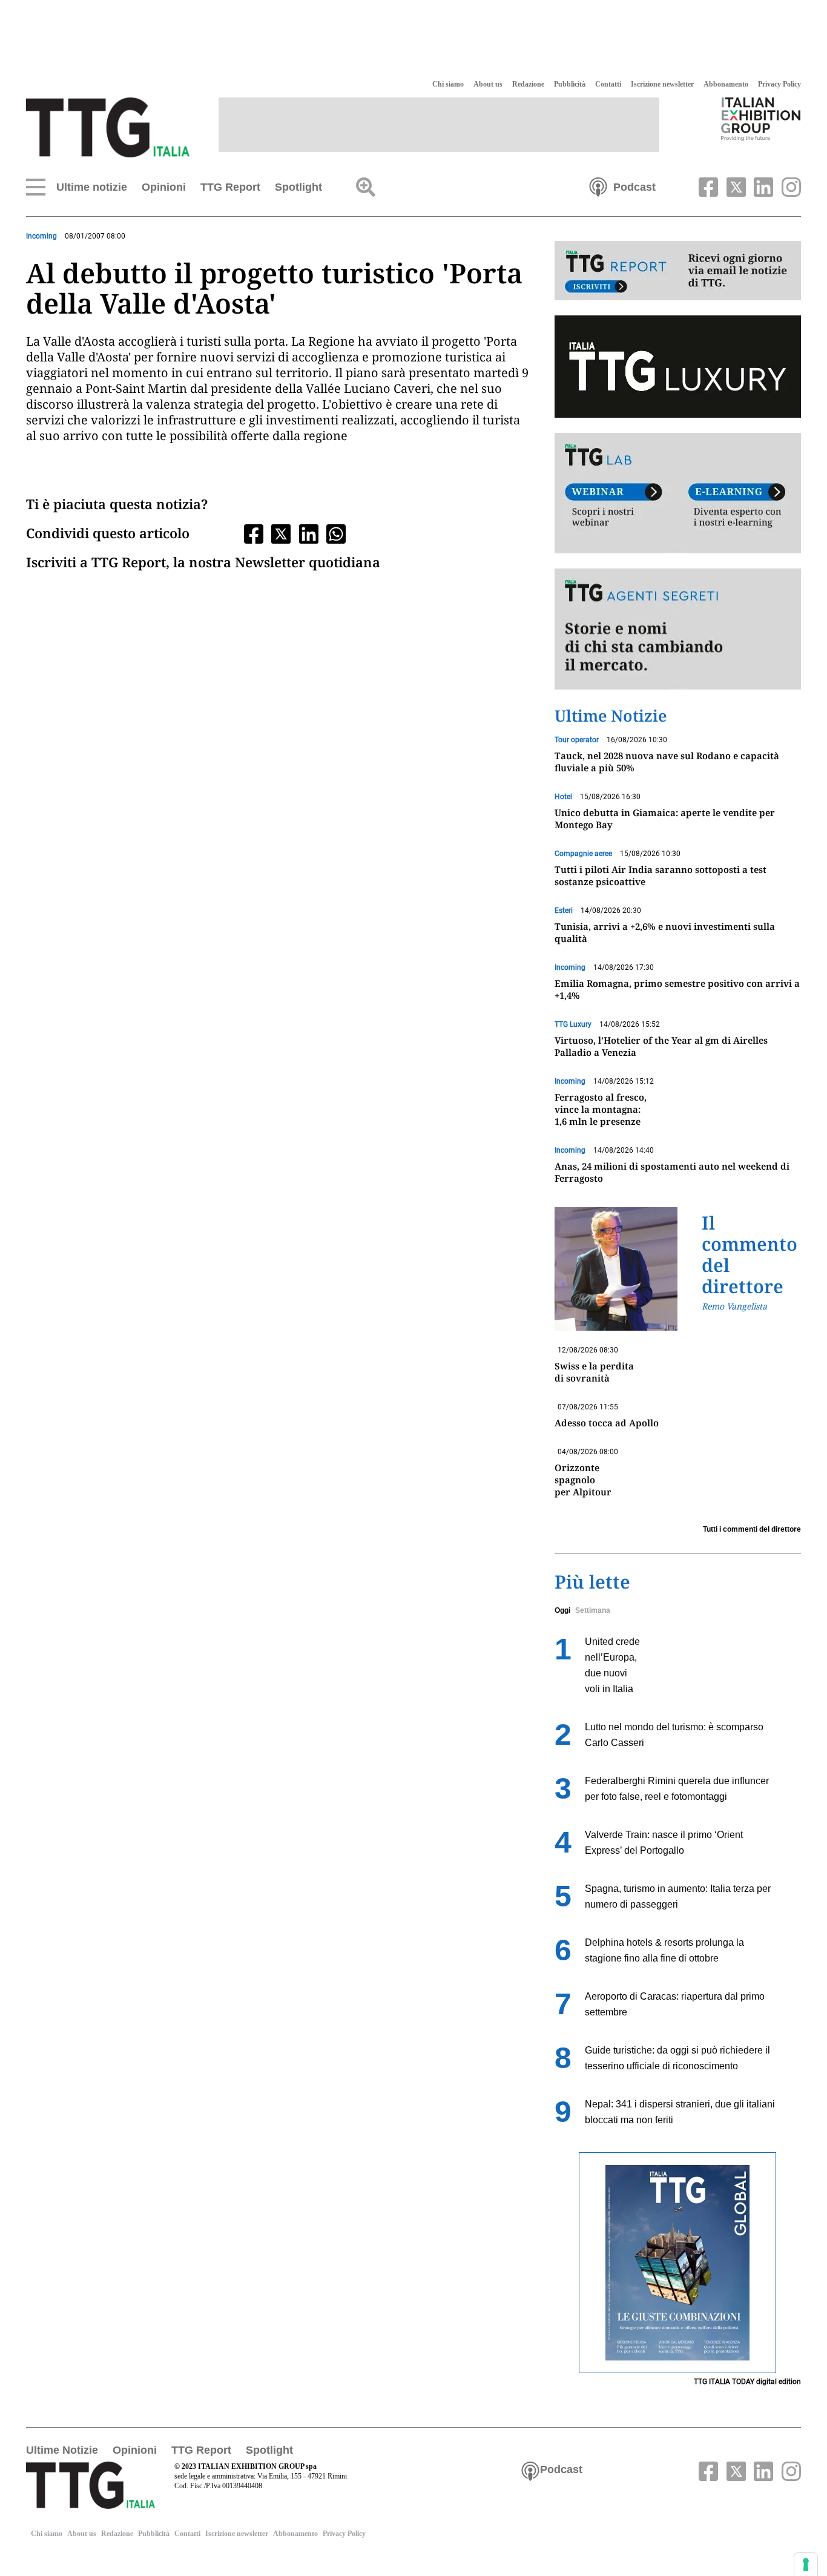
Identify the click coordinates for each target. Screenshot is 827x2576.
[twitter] (734, 186)
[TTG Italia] (108, 127)
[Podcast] (598, 186)
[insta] (788, 186)
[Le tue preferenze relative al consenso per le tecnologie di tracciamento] (806, 2564)
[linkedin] (762, 186)
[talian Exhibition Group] (761, 119)
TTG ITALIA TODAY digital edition (747, 2382)
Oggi (562, 1610)
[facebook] (707, 186)
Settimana (593, 1610)
